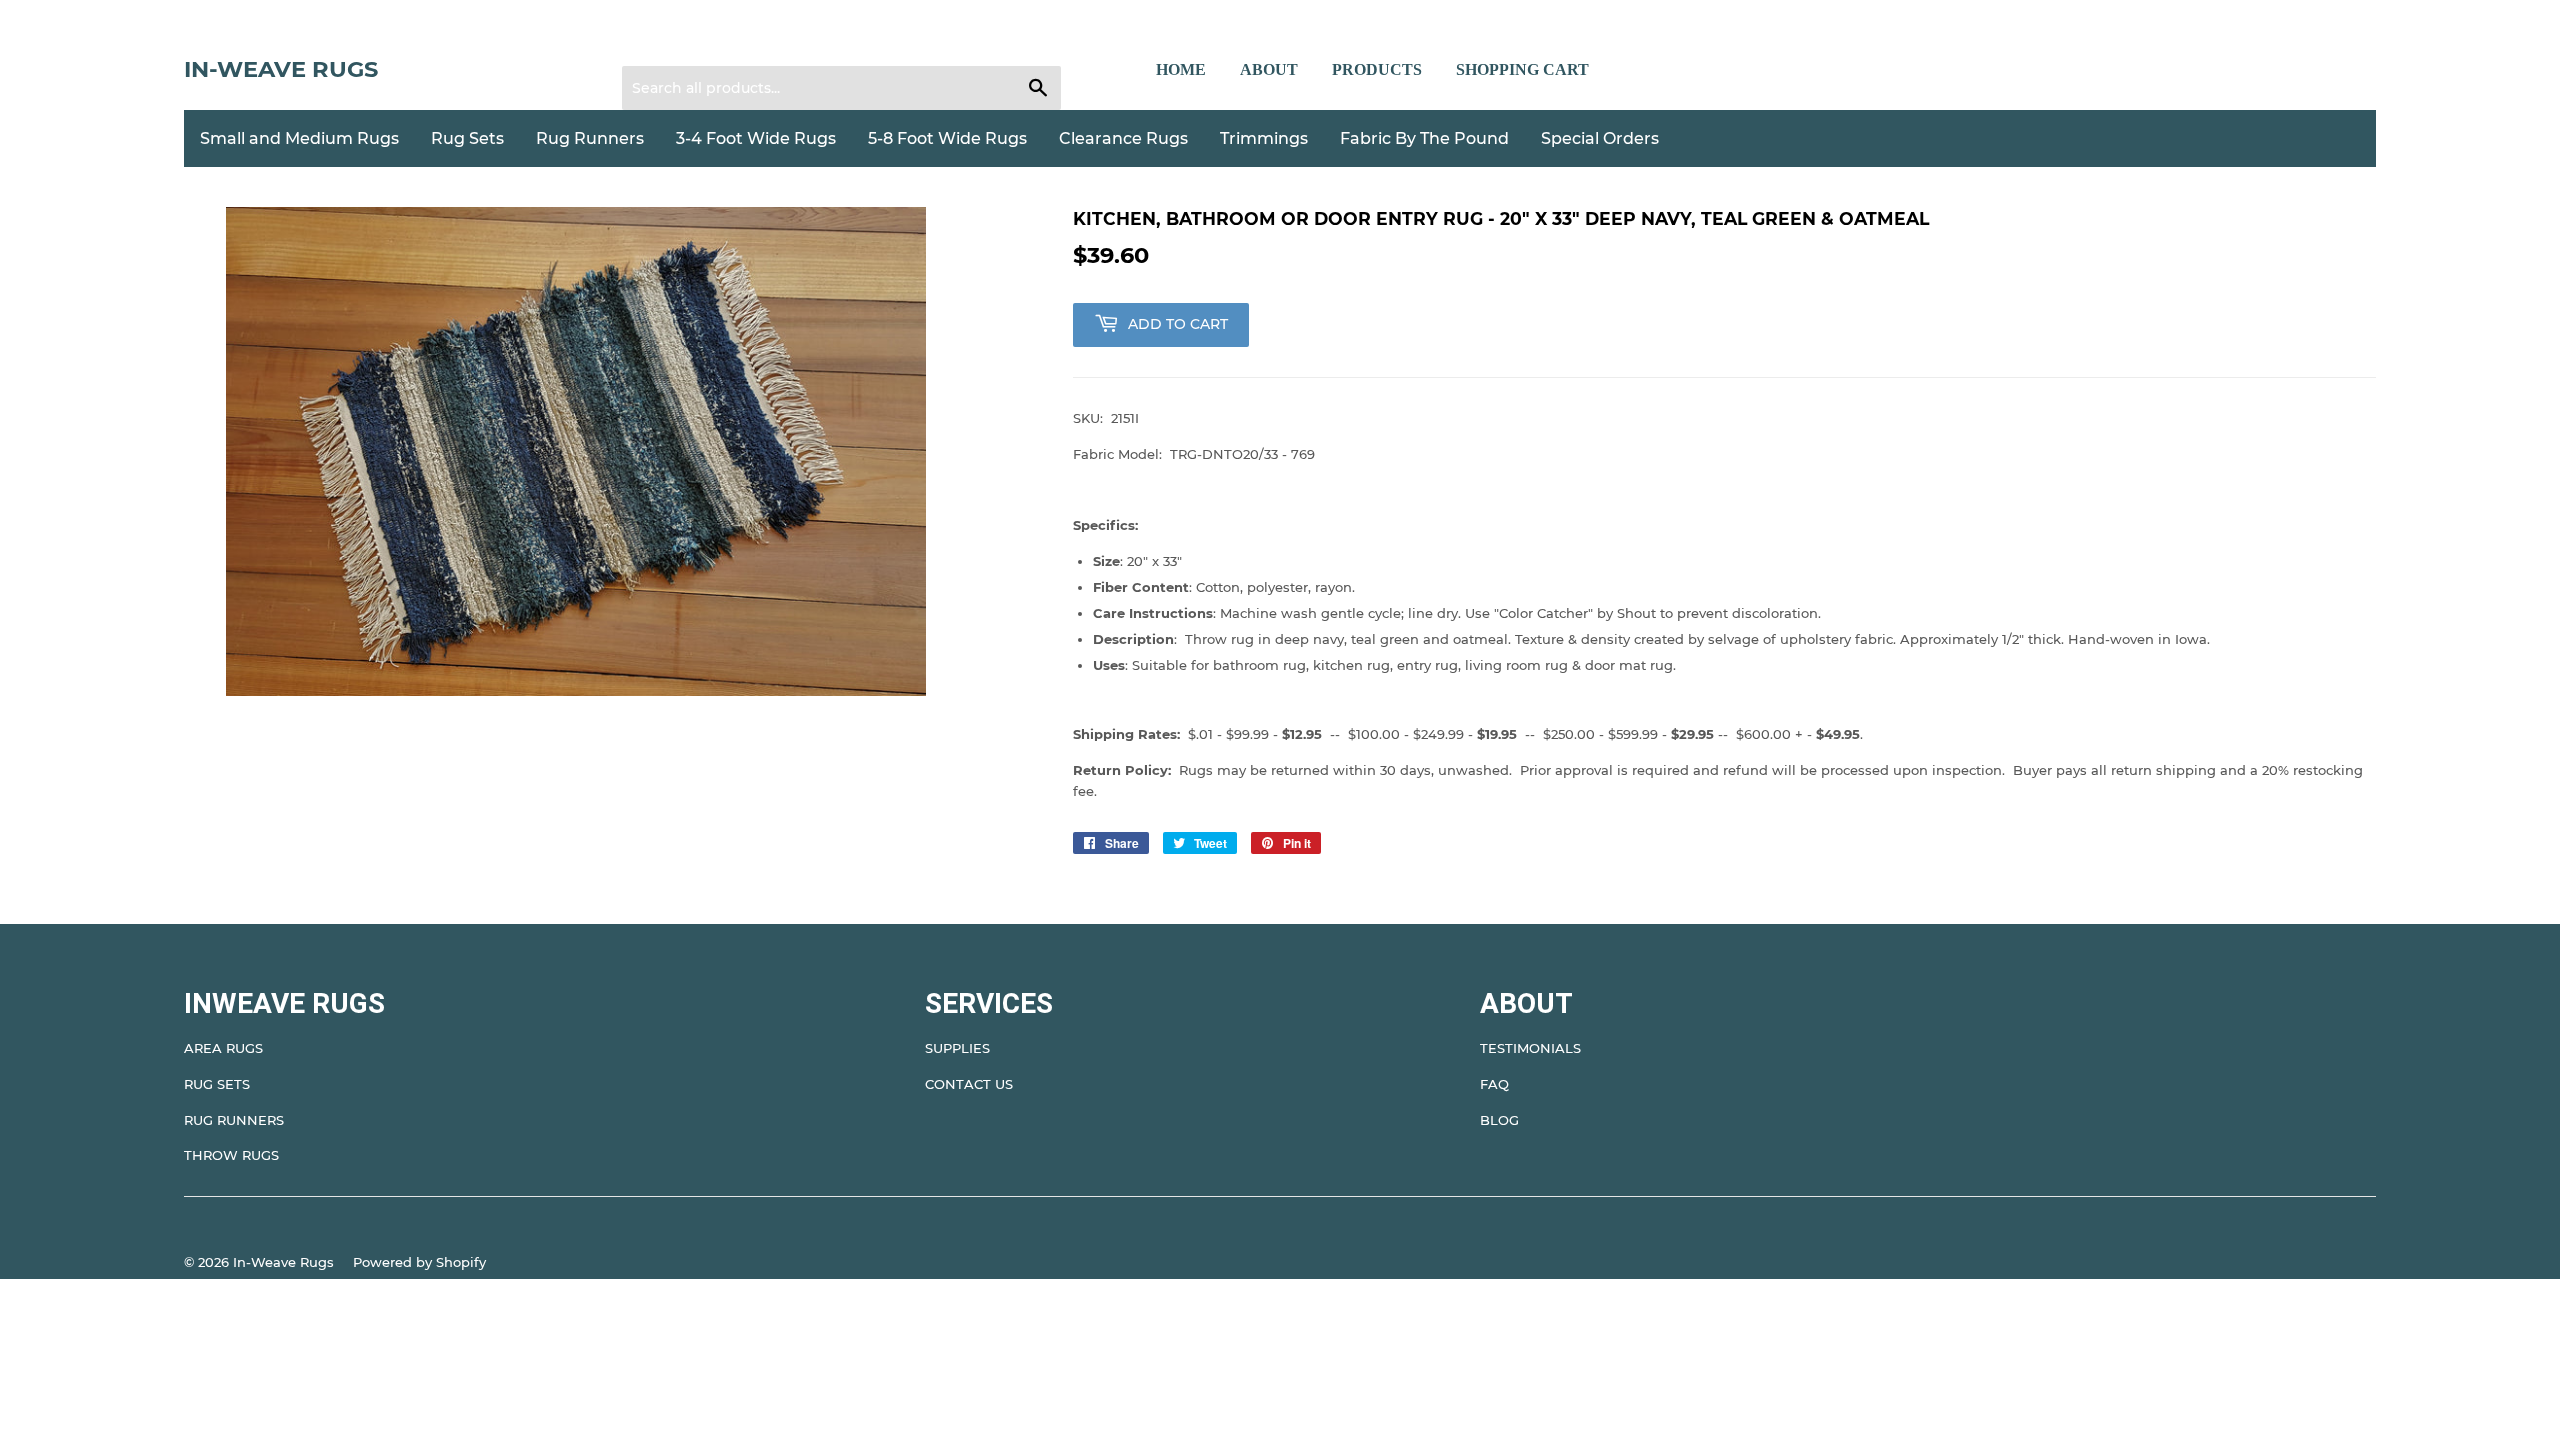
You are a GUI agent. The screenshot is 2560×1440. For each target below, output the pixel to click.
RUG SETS (217, 1084)
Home (1181, 69)
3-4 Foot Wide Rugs (756, 138)
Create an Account (760, 41)
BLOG (1499, 1120)
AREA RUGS (223, 1048)
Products (1377, 69)
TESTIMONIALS (1530, 1048)
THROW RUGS (231, 1155)
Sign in (657, 41)
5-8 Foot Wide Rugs (947, 138)
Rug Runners (590, 138)
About (1269, 69)
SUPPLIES (957, 1048)
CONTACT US (969, 1084)
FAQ (1494, 1084)
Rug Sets (467, 138)
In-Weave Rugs (281, 69)
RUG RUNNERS (234, 1120)
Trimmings (1264, 138)
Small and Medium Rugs (299, 138)
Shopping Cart (1522, 69)
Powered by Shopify (419, 1262)
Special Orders (1600, 138)
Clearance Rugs (1123, 138)
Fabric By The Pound (1424, 138)
